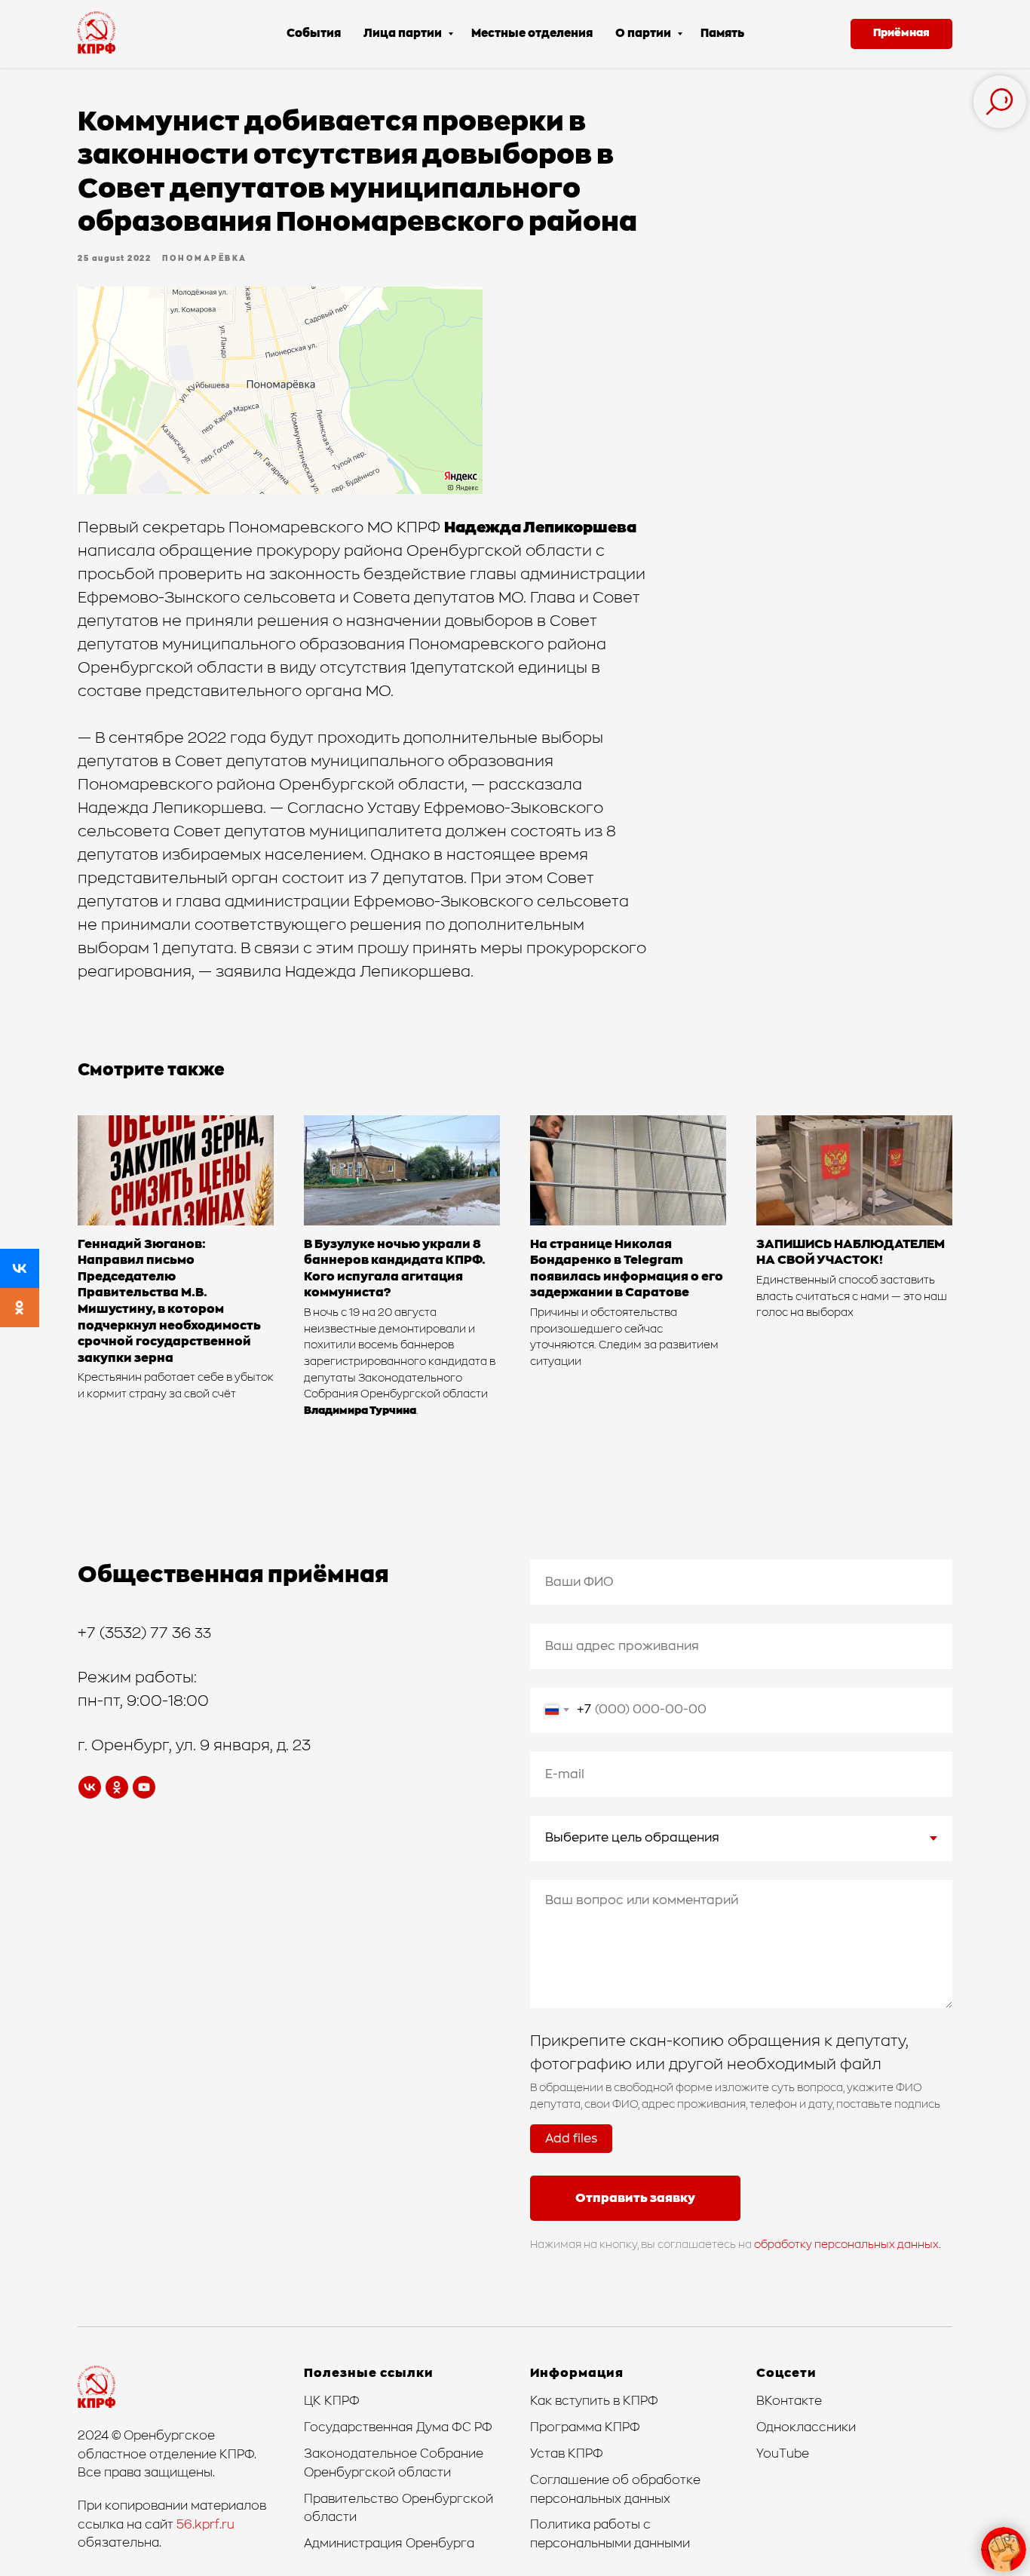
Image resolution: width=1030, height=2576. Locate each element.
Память (722, 34)
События (314, 34)
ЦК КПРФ (332, 2401)
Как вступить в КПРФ (594, 2401)
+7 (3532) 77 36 (136, 1633)
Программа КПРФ (585, 2427)
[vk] (90, 1787)
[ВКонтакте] (20, 1268)
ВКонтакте (789, 2401)
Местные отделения (532, 34)
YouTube (783, 2454)
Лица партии (404, 34)
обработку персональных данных (846, 2245)
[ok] (117, 1787)
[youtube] (144, 1787)
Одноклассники (806, 2427)
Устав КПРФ (567, 2454)
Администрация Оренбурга (389, 2544)
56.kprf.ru (205, 2525)
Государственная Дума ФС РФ (398, 2427)
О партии (644, 34)
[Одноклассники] (20, 1308)
